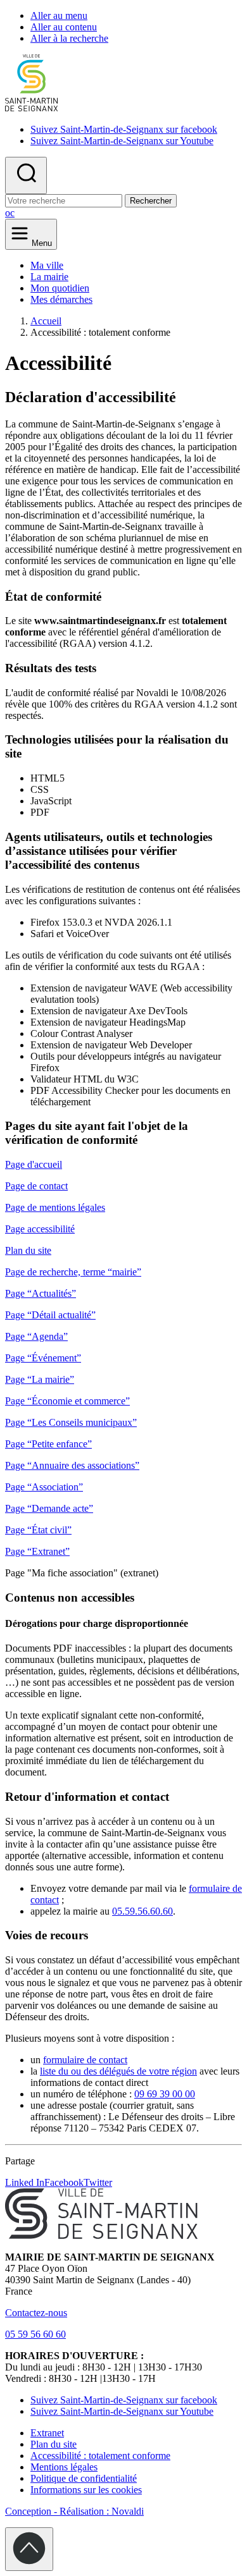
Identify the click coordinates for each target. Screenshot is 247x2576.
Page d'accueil (34, 1164)
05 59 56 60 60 (35, 2334)
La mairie (49, 277)
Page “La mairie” (40, 1379)
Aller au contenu (64, 27)
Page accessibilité (40, 1229)
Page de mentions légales (55, 1207)
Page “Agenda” (36, 1336)
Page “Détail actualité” (50, 1315)
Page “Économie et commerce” (67, 1401)
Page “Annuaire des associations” (72, 1465)
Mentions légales (64, 2467)
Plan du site (28, 1250)
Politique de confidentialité (84, 2478)
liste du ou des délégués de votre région (118, 2071)
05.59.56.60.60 (142, 1911)
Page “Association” (44, 1487)
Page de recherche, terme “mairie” (73, 1272)
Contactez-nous (36, 2313)
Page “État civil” (38, 1530)
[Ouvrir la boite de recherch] (26, 175)
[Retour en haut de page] (29, 2549)
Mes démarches (61, 299)
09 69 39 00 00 (165, 2094)
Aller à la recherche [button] (69, 38)
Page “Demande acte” (49, 1508)
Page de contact (36, 1186)
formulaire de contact (85, 2060)
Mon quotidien (60, 288)
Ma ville (47, 265)
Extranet (47, 2433)
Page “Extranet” (37, 1551)
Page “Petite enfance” (48, 1444)
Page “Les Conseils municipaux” (71, 1422)
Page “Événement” (43, 1358)
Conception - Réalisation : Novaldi (74, 2511)
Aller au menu (59, 15)
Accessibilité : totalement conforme (100, 2456)
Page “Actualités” (41, 1293)
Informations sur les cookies (86, 2490)
